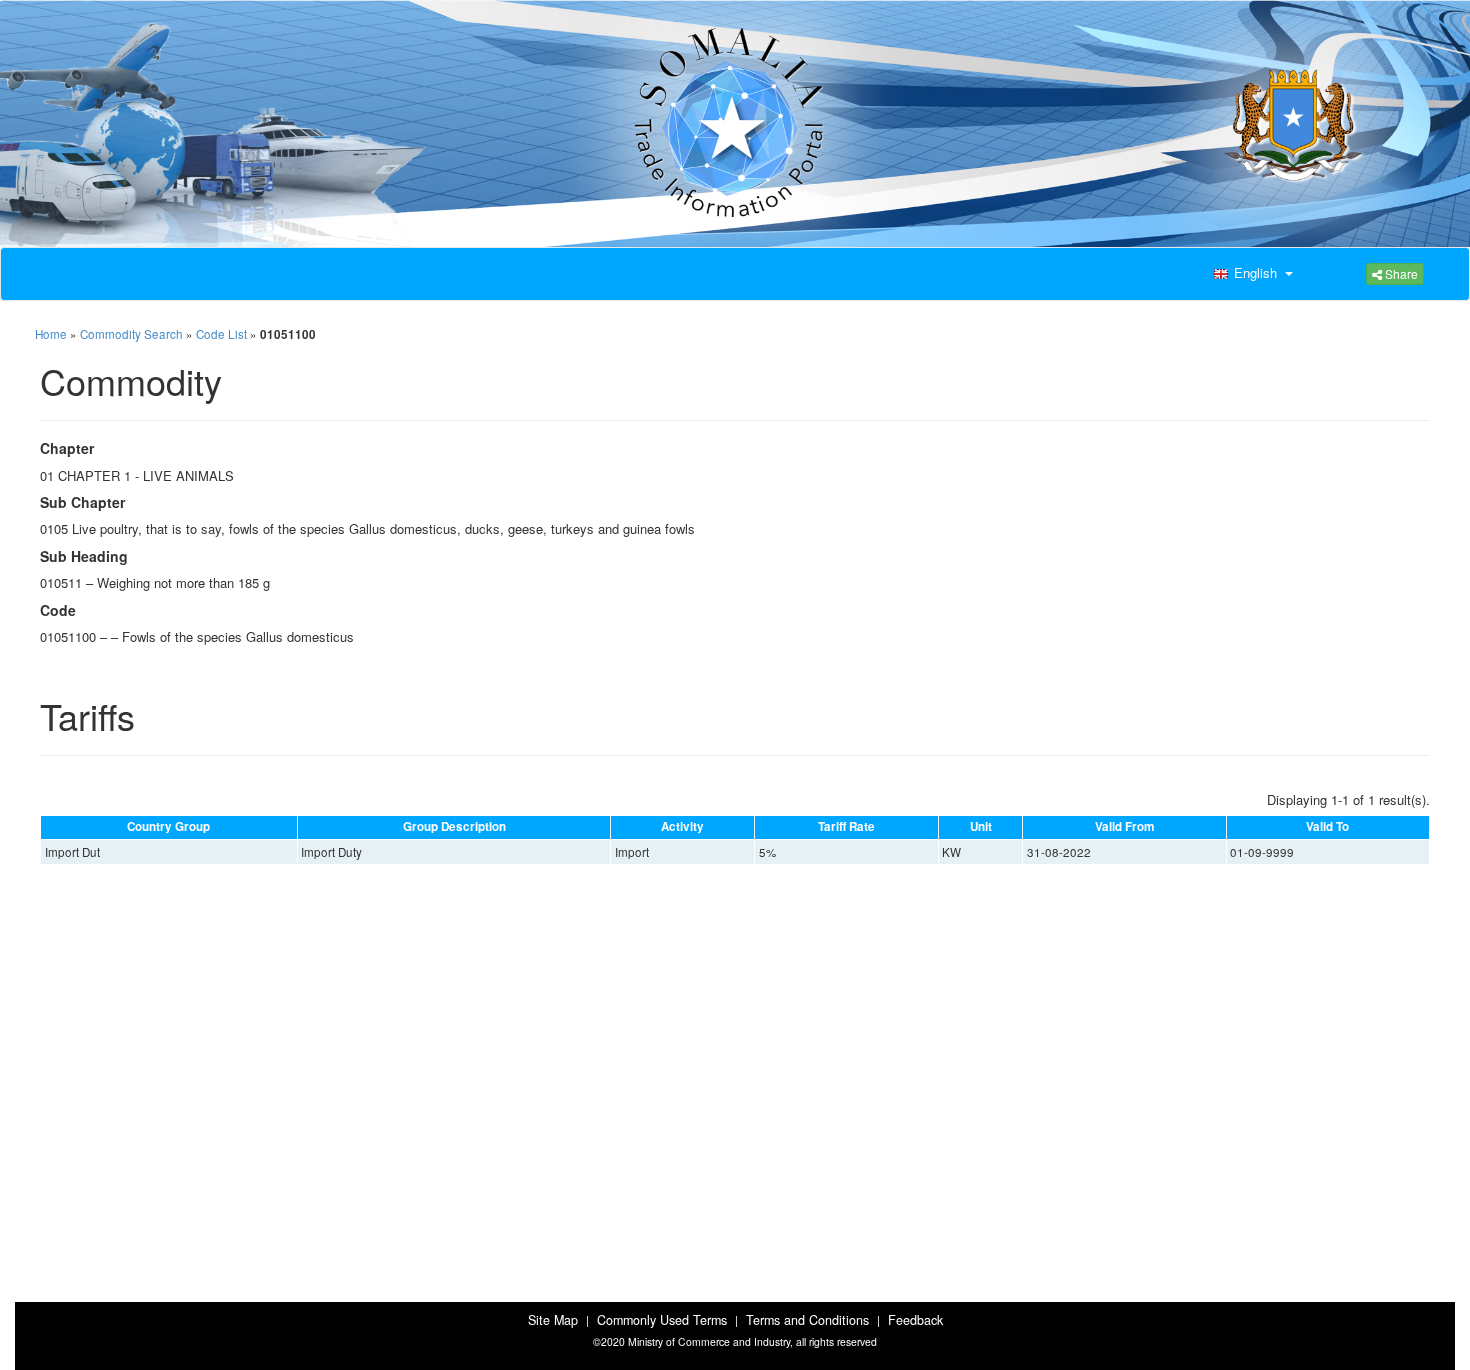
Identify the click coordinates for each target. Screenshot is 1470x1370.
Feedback (915, 1320)
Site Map (553, 1320)
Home (51, 334)
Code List (221, 334)
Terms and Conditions (807, 1320)
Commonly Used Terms (662, 1320)
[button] (1251, 274)
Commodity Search (131, 334)
